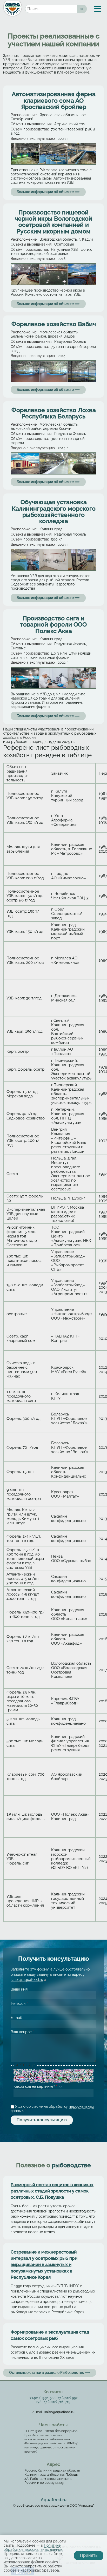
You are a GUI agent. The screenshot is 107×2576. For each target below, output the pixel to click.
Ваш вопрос (22, 2032)
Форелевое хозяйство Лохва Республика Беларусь (54, 413)
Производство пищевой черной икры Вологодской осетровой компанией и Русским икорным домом (53, 222)
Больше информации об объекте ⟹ (48, 192)
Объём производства (30, 129)
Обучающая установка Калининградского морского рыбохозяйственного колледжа (54, 512)
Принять (89, 2555)
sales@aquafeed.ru (28, 1980)
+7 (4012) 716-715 (57, 2402)
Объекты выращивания (31, 124)
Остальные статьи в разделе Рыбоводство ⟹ (50, 2373)
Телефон (19, 2004)
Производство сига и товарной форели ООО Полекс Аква (53, 625)
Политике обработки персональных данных (33, 2547)
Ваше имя (19, 1989)
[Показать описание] (34, 2065)
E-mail (16, 2018)
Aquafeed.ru (54, 2500)
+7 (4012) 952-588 (42, 2398)
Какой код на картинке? (35, 2086)
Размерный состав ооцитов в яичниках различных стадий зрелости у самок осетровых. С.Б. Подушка (52, 2191)
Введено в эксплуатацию (33, 139)
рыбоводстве (71, 2165)
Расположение (24, 115)
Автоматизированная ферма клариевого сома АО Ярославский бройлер (54, 100)
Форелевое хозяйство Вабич (54, 324)
